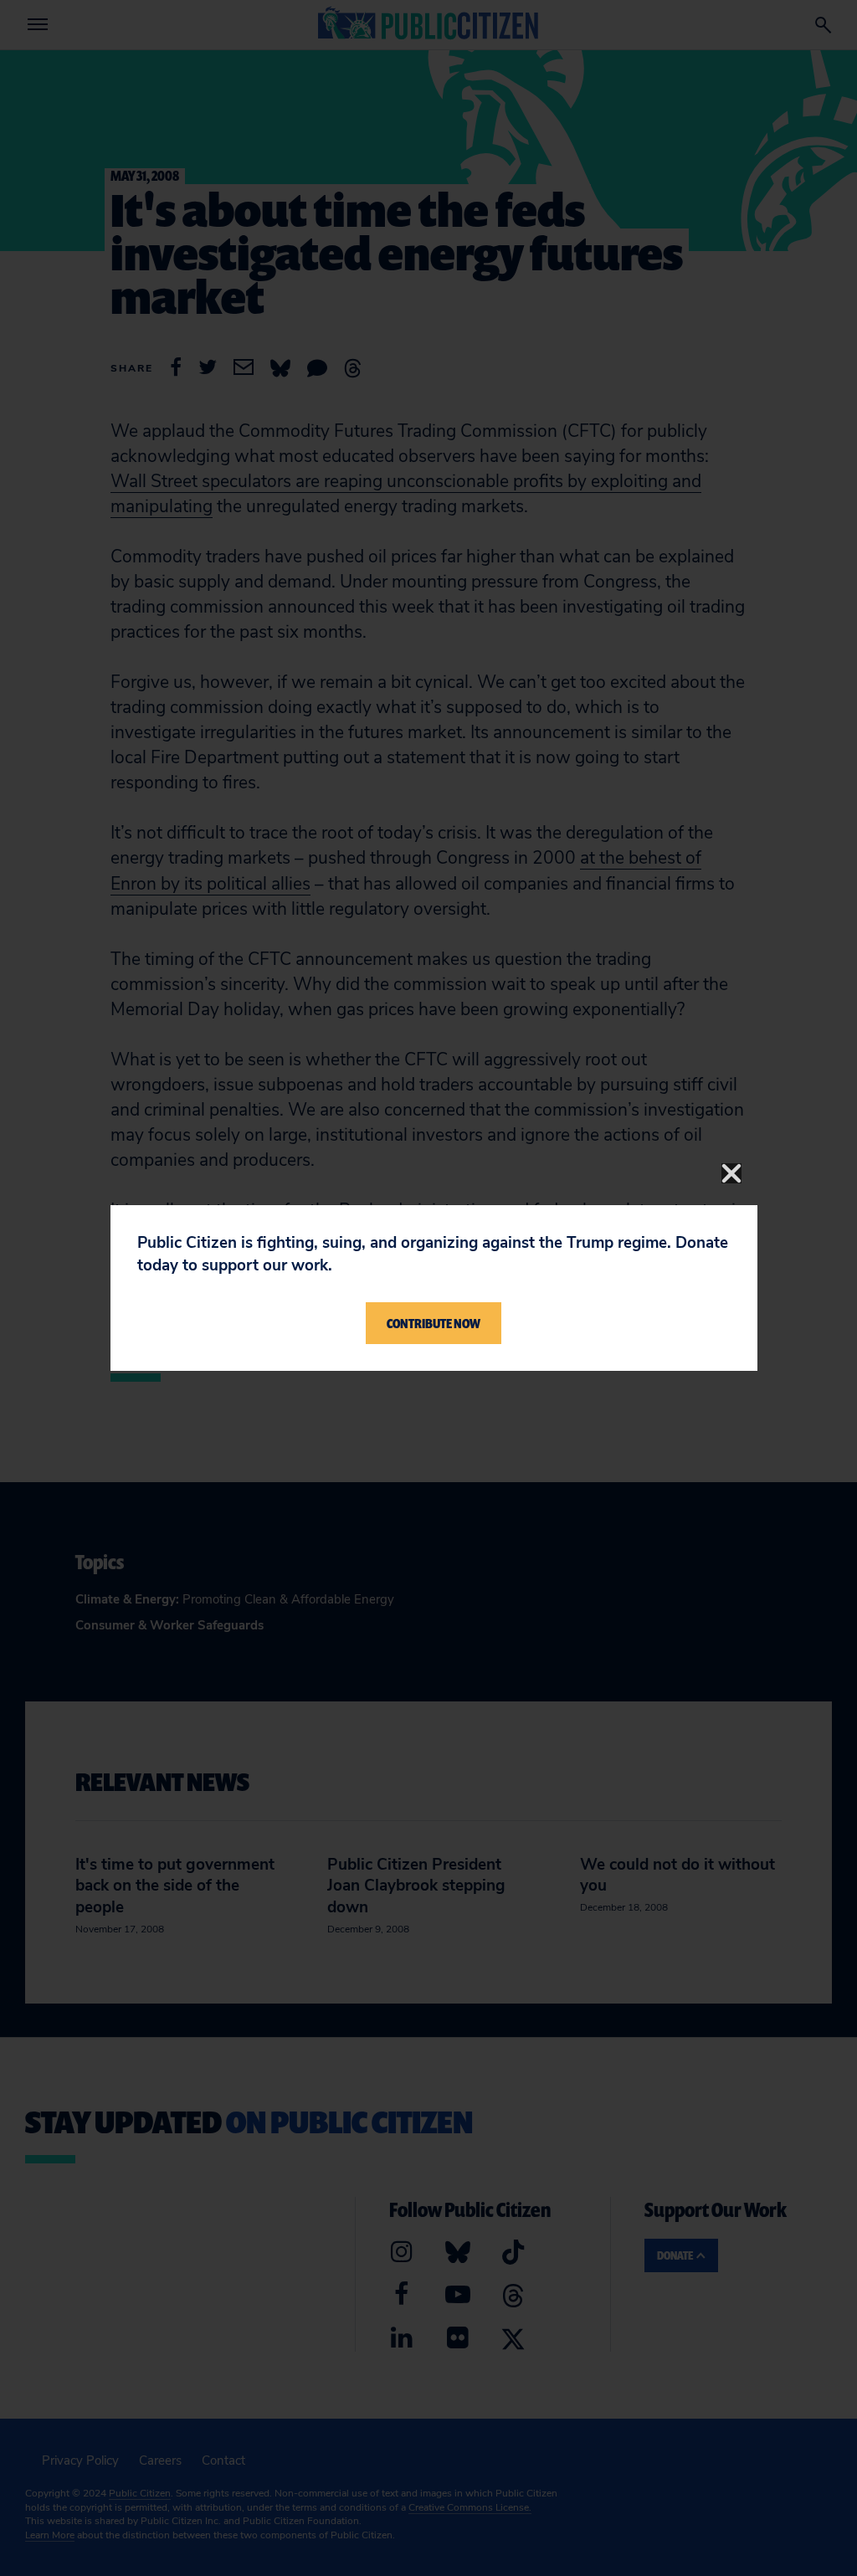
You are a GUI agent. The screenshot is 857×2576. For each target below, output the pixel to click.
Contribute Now (434, 1323)
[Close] (731, 1173)
